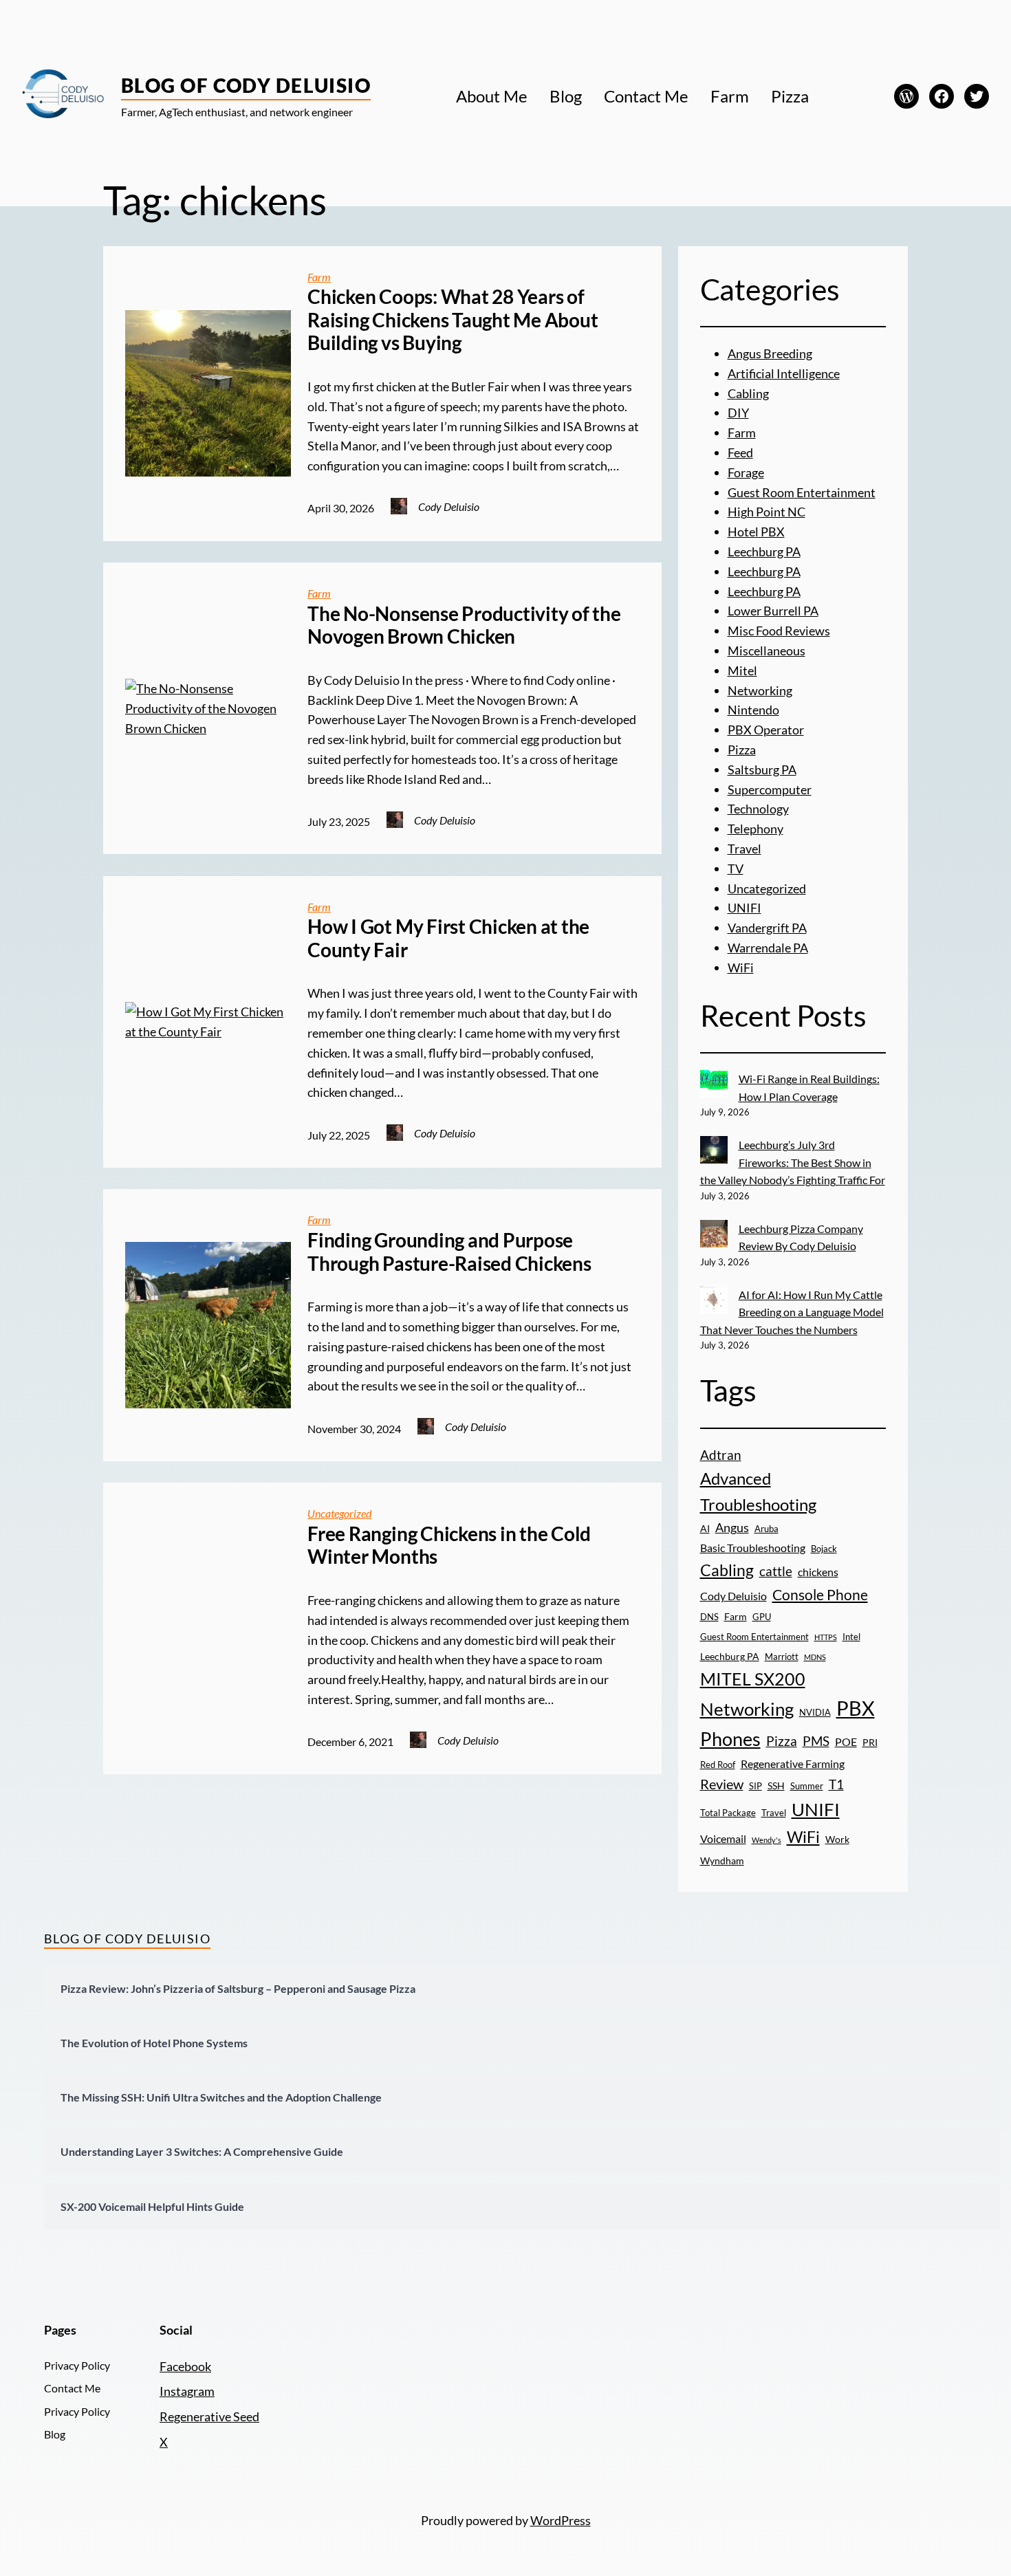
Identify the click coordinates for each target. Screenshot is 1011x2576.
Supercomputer (770, 789)
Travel (744, 849)
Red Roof (718, 1765)
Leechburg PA (764, 552)
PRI (870, 1742)
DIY (738, 413)
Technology (758, 809)
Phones (730, 1739)
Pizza (742, 750)
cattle (776, 1571)
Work (837, 1839)
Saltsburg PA (762, 769)
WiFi (741, 968)
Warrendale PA (768, 948)
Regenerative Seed (209, 2416)
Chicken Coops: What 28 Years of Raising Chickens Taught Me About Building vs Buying (453, 320)
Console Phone (820, 1594)
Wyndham (722, 1860)
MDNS (815, 1657)
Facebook (185, 2366)
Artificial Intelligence (784, 373)
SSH (776, 1786)
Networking (760, 690)
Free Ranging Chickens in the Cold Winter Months (449, 1546)
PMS (816, 1741)
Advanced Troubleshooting (758, 1492)
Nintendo (753, 710)
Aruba (767, 1529)
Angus (732, 1527)
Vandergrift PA (767, 928)
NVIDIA (815, 1712)
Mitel (742, 670)
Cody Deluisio (733, 1596)
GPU (762, 1617)
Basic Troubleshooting (753, 1548)
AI (705, 1528)
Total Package (728, 1813)
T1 (836, 1784)
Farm (319, 277)
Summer (807, 1786)
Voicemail (723, 1839)
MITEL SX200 (753, 1679)
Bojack (824, 1549)
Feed (740, 452)
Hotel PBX (756, 532)
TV (736, 869)
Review (722, 1784)
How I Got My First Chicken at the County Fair (448, 938)
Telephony (755, 829)
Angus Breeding (770, 353)
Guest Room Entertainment (802, 492)
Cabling (748, 393)
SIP (755, 1786)
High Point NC (767, 512)
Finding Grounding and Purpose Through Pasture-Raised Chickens (449, 1252)
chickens (818, 1572)
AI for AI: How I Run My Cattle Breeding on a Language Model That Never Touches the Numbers (792, 1312)
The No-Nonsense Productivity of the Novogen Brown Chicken (464, 625)
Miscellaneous (767, 651)
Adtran (721, 1455)
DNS (709, 1617)
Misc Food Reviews (779, 631)
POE (846, 1742)
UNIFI (744, 908)
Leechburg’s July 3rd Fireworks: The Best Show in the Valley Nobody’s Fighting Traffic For (793, 1162)
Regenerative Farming (793, 1764)
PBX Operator (766, 730)
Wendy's (767, 1840)
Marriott (782, 1657)
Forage (746, 472)
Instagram (187, 2391)
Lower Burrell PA (773, 611)
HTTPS (826, 1637)
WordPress (561, 2520)
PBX (856, 1708)
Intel (851, 1637)
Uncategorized (339, 1513)
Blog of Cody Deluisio (246, 85)
